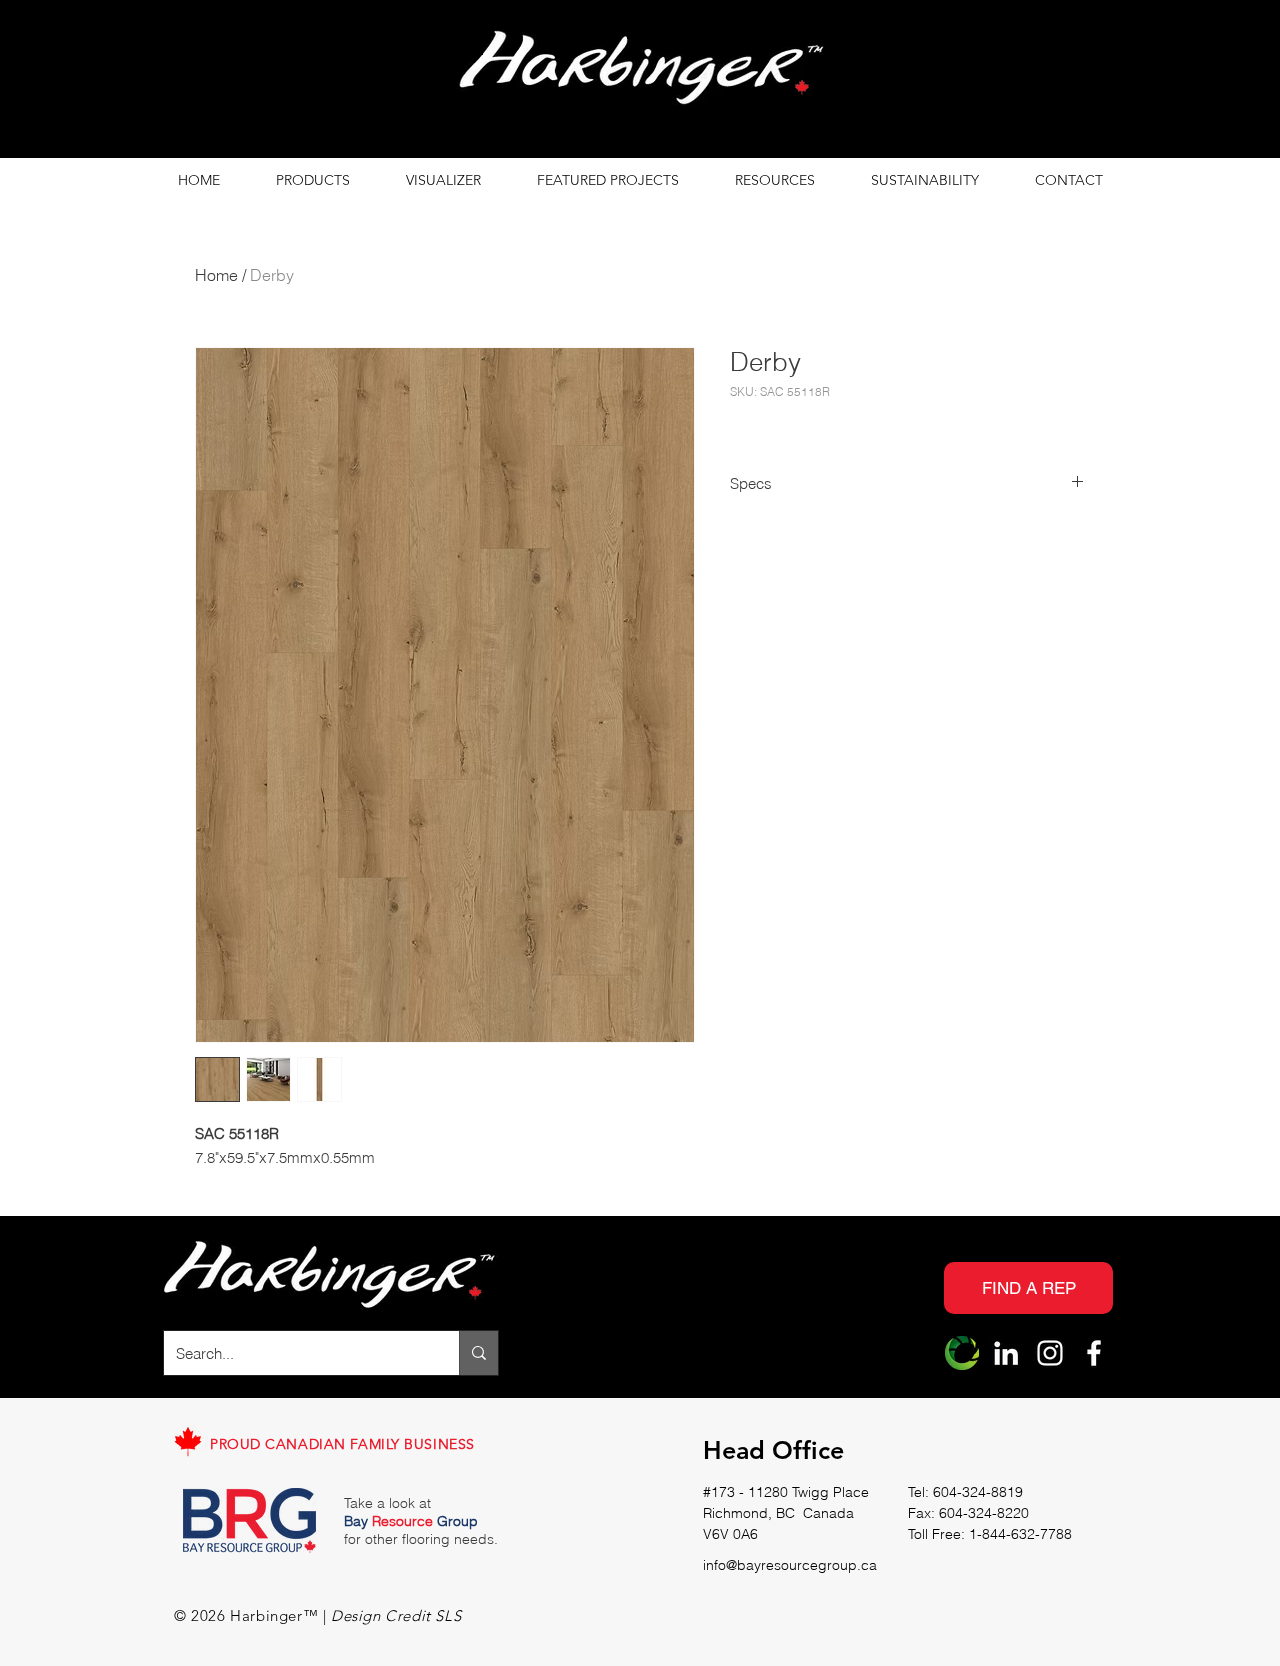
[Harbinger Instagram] (1050, 1353)
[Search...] (478, 1353)
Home (216, 275)
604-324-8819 (978, 1492)
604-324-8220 (984, 1513)
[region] (640, 72)
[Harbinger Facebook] (1094, 1353)
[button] (313, 180)
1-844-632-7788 (1020, 1534)
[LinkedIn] (1006, 1353)
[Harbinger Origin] (962, 1353)
